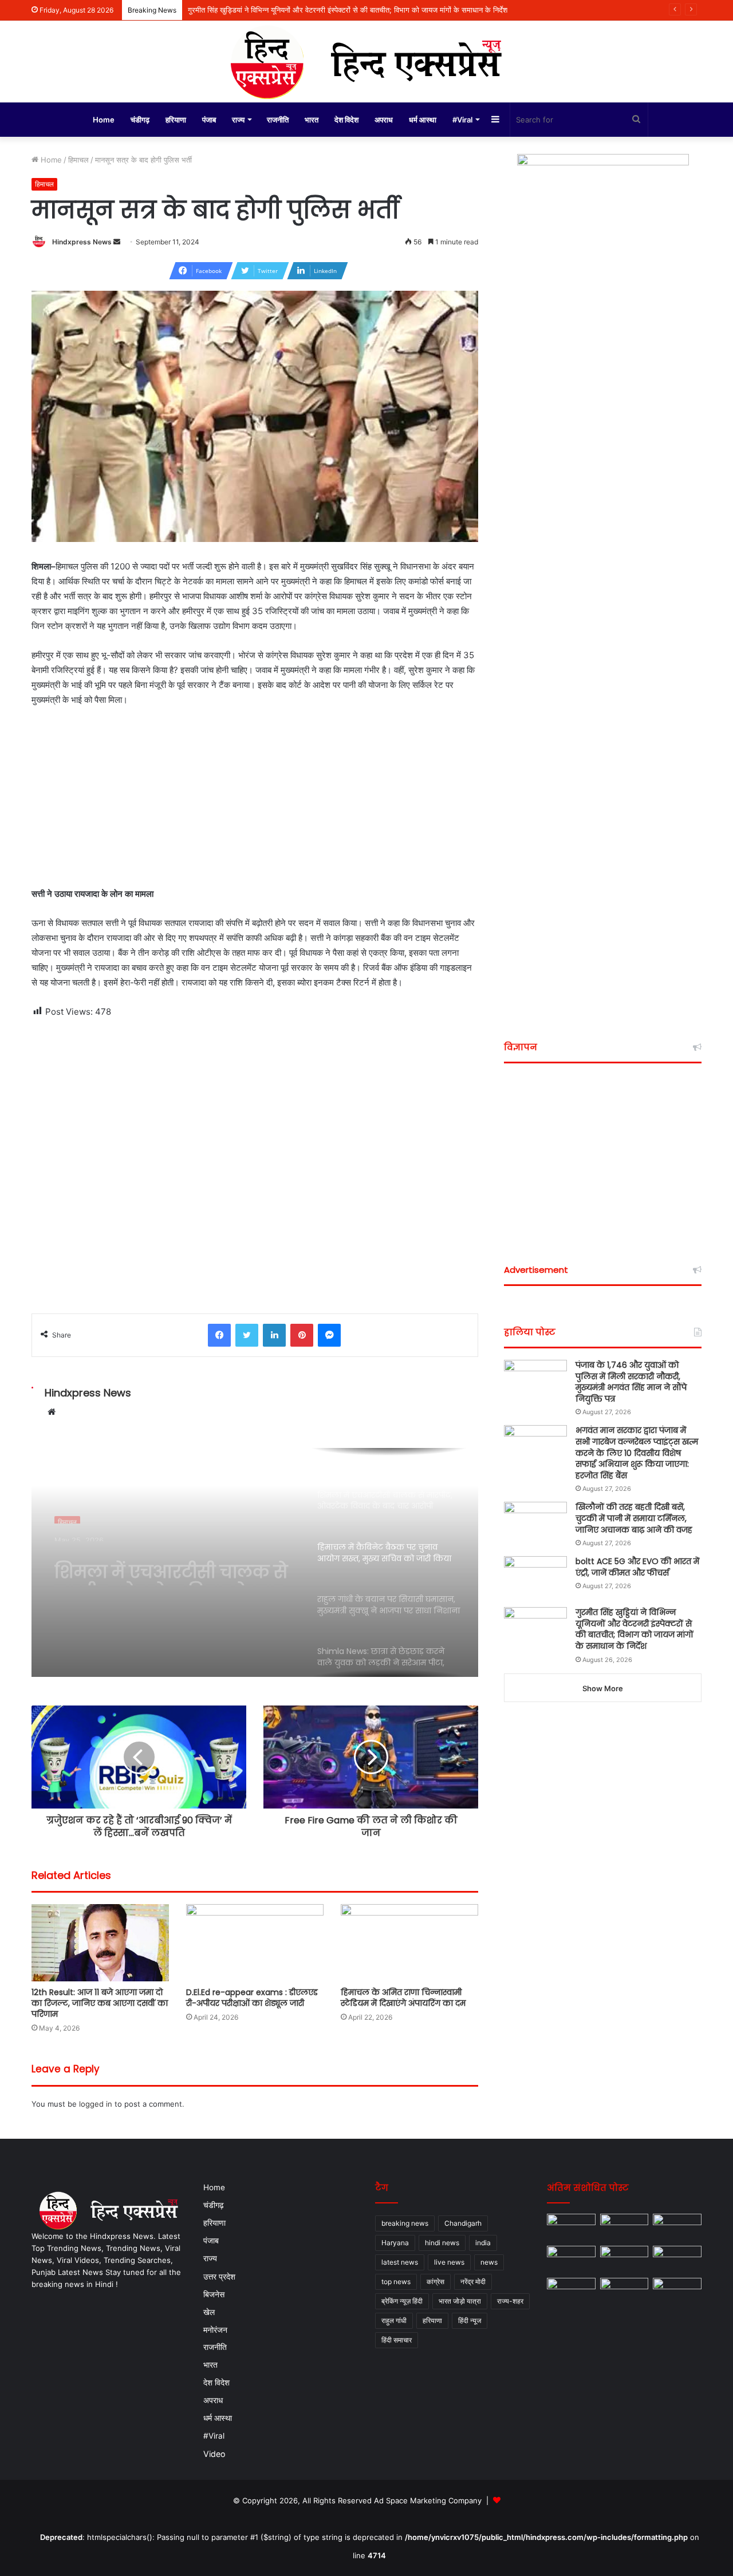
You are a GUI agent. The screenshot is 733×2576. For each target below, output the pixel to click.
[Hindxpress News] (366, 62)
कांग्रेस (436, 2282)
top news (396, 2282)
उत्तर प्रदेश (219, 2276)
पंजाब (209, 120)
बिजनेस (214, 2294)
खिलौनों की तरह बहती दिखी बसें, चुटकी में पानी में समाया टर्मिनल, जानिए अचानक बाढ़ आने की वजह (634, 1518)
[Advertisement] (255, 802)
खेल (209, 2312)
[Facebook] (219, 1335)
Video (214, 2454)
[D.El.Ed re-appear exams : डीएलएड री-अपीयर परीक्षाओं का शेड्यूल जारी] (255, 1943)
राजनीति (278, 120)
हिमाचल (78, 160)
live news (449, 2262)
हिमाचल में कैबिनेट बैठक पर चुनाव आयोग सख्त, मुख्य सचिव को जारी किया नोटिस (170, 1565)
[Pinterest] (302, 1335)
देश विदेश (346, 120)
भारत (312, 120)
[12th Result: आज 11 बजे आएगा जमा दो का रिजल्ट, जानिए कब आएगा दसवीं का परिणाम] (100, 1943)
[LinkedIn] (274, 1335)
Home (104, 120)
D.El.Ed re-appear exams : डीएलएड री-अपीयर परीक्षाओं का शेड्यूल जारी (252, 1998)
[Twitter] (247, 1335)
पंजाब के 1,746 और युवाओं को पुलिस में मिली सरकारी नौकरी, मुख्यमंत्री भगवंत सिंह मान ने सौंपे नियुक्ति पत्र (631, 1382)
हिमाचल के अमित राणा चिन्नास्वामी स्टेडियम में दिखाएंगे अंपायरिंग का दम (403, 1998)
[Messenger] (329, 1335)
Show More (603, 1688)
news (489, 2262)
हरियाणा (176, 120)
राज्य (238, 120)
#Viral (462, 120)
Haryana (395, 2243)
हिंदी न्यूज (470, 2320)
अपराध (384, 120)
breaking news (405, 2223)
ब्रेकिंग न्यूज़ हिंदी (402, 2301)
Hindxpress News (82, 242)
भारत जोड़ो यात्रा (460, 2301)
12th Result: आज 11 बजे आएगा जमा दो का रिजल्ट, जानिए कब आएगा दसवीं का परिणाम (100, 2003)
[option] (255, 1562)
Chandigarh (463, 2223)
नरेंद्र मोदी (473, 2282)
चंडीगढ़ (140, 120)
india (483, 2243)
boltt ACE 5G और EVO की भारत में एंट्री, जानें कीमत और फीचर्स (637, 1567)
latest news (400, 2262)
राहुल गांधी (394, 2320)
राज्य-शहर (510, 2301)
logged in (96, 2104)
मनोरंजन (215, 2330)
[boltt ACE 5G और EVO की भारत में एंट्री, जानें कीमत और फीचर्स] (535, 1578)
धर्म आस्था (423, 120)
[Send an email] (117, 242)
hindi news (442, 2243)
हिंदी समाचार (397, 2340)
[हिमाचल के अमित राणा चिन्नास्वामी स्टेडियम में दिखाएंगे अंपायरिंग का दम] (409, 1943)
